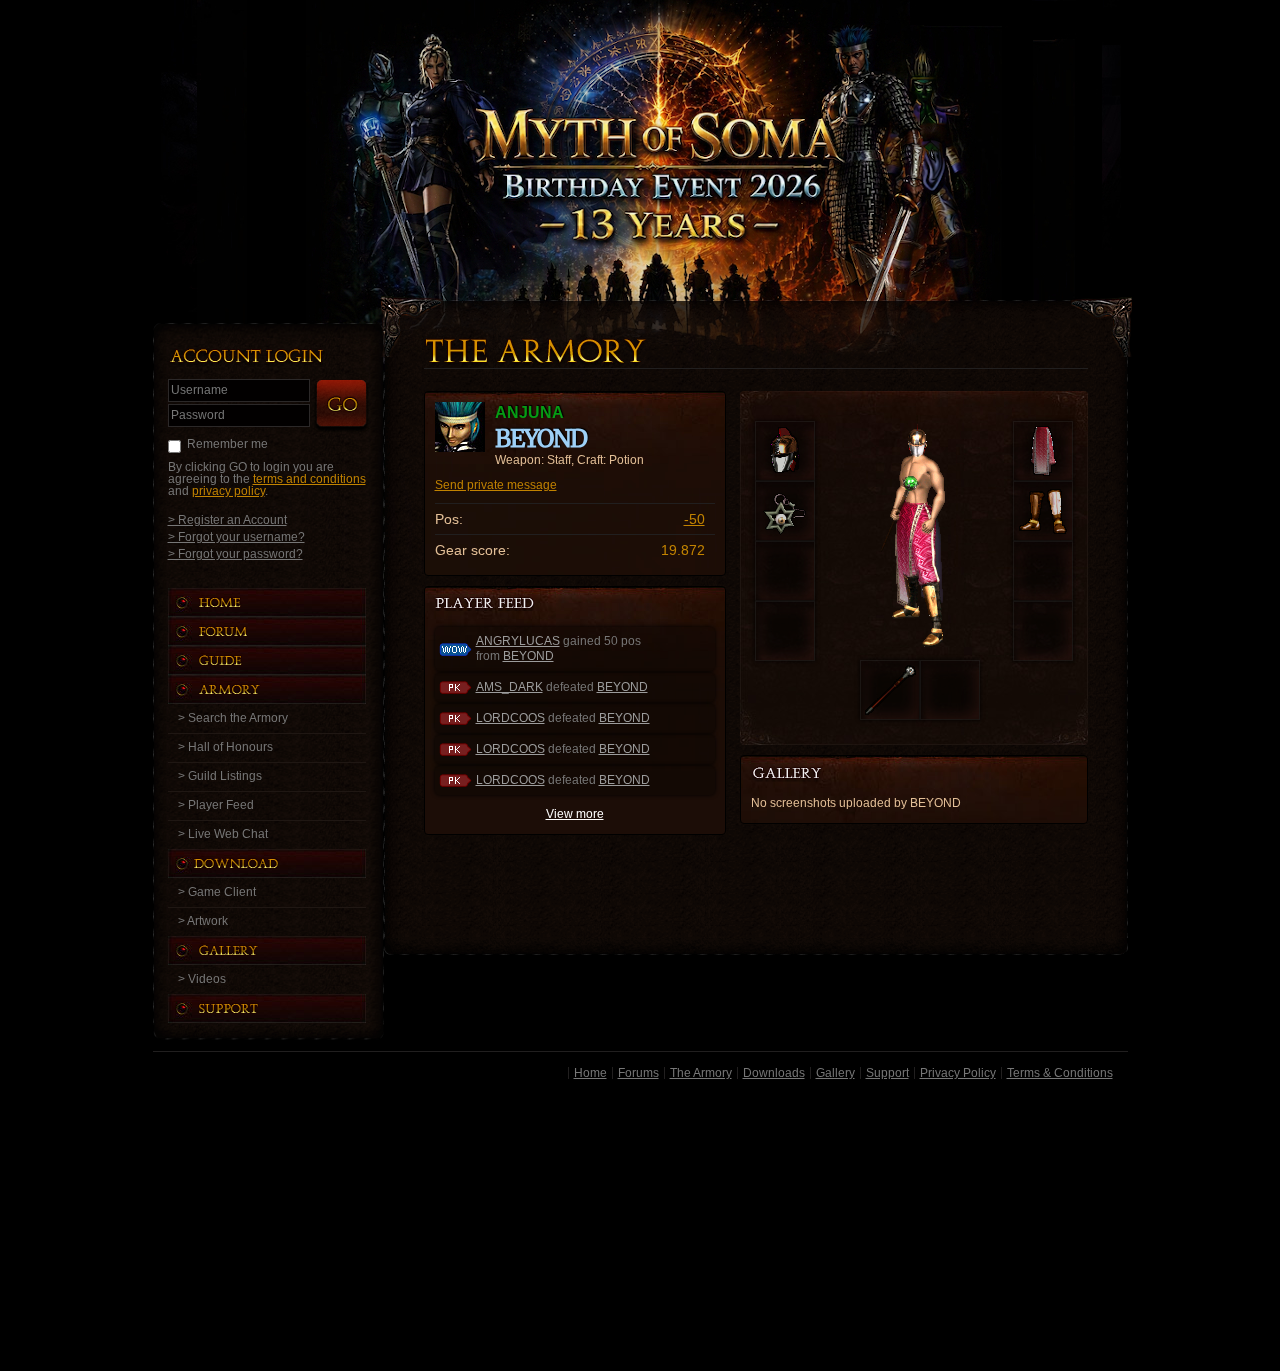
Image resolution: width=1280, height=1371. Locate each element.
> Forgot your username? (236, 536)
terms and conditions (309, 479)
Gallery (835, 1073)
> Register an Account (227, 519)
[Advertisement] (640, 1229)
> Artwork (203, 921)
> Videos (202, 979)
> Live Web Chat (223, 834)
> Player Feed (216, 805)
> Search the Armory (233, 718)
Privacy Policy (958, 1073)
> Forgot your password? (235, 553)
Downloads (774, 1073)
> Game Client (217, 892)
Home (590, 1073)
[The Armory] (287, 689)
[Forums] (287, 631)
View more (575, 814)
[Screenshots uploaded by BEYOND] (802, 774)
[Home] (287, 602)
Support (887, 1073)
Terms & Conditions (1060, 1073)
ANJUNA (529, 412)
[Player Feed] (486, 605)
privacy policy (228, 491)
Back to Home (640, 125)
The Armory (701, 1073)
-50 (694, 519)
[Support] (287, 1008)
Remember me (227, 444)
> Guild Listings (220, 776)
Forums (638, 1073)
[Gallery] (287, 950)
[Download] (282, 863)
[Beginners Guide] (287, 660)
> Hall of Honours (225, 747)
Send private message (496, 485)
